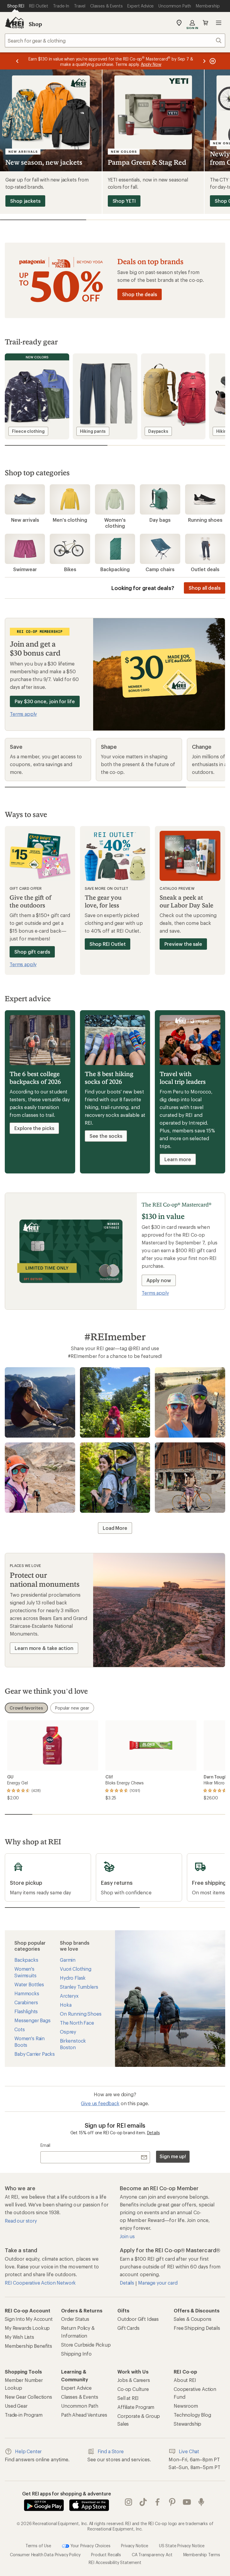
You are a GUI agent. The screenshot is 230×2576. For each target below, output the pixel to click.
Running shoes (205, 520)
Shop (35, 24)
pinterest (172, 2502)
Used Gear (16, 2406)
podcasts (201, 2502)
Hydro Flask (73, 1978)
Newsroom (186, 2406)
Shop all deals (205, 588)
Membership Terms (202, 2555)
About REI (185, 2380)
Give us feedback (100, 2103)
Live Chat (189, 2451)
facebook (158, 2502)
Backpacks (26, 1960)
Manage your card (158, 2283)
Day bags (160, 520)
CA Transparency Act (152, 2555)
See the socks (106, 1136)
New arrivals (25, 520)
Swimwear (25, 569)
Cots (19, 2029)
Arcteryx (69, 1996)
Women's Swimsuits (25, 1972)
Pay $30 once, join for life (45, 701)
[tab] (26, 1708)
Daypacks (158, 431)
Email (45, 2145)
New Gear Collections (28, 2397)
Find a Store (111, 2451)
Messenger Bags (32, 2020)
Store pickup (19, 1857)
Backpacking (115, 569)
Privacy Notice (135, 2545)
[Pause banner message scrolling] (212, 61)
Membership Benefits (28, 2346)
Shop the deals (140, 294)
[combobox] (115, 40)
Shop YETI (124, 201)
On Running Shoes (81, 2014)
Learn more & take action (44, 1648)
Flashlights (26, 2011)
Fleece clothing (28, 431)
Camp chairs (160, 569)
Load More (115, 1528)
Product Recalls (106, 2555)
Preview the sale (183, 944)
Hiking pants (93, 431)
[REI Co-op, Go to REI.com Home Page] (14, 23)
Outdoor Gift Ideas (138, 2319)
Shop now (42, 1404)
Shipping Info (76, 2354)
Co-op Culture (133, 2389)
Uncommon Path (80, 2406)
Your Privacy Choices (90, 2545)
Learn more (178, 1159)
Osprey (68, 2032)
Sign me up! (173, 2156)
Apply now (159, 1280)
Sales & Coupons (193, 2319)
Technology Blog (192, 2415)
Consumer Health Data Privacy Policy (45, 2555)
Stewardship (187, 2424)
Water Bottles (29, 1984)
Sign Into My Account (29, 2319)
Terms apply (23, 714)
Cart (205, 23)
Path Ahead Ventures (84, 2415)
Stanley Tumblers (79, 1987)
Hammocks (27, 1993)
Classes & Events (80, 2397)
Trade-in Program (24, 2415)
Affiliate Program (136, 2407)
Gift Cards (128, 2328)
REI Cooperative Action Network (40, 2283)
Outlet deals (205, 569)
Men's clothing (70, 520)
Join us (127, 2236)
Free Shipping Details (197, 2328)
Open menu (219, 23)
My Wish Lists (19, 2337)
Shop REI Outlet (108, 944)
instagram (129, 2502)
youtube (187, 2502)
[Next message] (204, 61)
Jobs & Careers (134, 2380)
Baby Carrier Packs (35, 2054)
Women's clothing (115, 523)
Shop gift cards (32, 952)
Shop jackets (25, 201)
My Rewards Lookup (27, 2328)
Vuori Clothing (76, 1969)
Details (153, 2133)
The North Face (77, 2023)
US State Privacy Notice (182, 2545)
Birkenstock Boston (73, 2044)
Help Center (28, 2451)
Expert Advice (76, 2388)
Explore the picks (34, 1128)
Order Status (75, 2319)
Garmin (68, 1960)
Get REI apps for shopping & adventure (67, 2493)
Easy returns (110, 1857)
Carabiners (26, 2002)
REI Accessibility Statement (115, 2562)
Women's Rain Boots (29, 2042)
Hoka (66, 2005)
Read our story (21, 2221)
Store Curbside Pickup (86, 2345)
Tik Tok (143, 2502)
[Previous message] (17, 61)
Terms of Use (38, 2545)
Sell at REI (128, 2398)
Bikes (70, 569)
